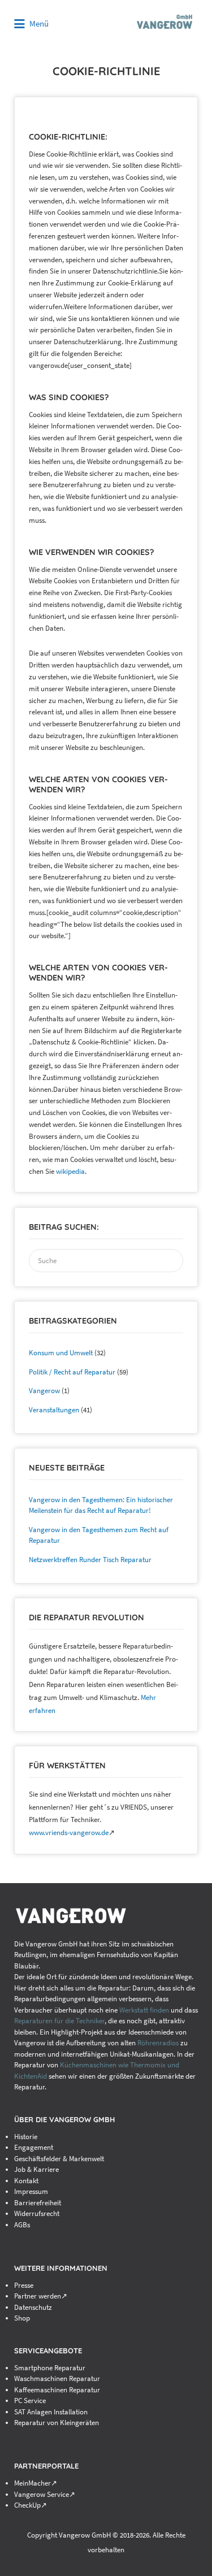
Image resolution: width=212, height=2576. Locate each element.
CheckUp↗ (31, 2505)
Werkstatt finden (144, 2010)
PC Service (30, 2401)
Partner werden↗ (41, 2296)
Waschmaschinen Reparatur (57, 2378)
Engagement (34, 2147)
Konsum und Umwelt (61, 1353)
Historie (26, 2137)
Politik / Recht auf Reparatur (72, 1372)
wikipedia (70, 1171)
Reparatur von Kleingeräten (57, 2423)
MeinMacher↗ (36, 2483)
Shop (22, 2318)
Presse (24, 2285)
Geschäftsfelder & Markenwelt (59, 2159)
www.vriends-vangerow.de (69, 1833)
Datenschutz (33, 2307)
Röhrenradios (158, 2043)
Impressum (31, 2191)
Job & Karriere (36, 2169)
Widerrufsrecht (37, 2213)
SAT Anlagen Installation (51, 2412)
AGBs (22, 2225)
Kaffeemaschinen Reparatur (57, 2390)
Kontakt (26, 2181)
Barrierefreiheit (38, 2203)
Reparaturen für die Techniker (59, 2021)
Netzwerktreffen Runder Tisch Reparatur (90, 1560)
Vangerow (44, 1391)
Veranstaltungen (54, 1410)
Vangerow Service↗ (45, 2494)
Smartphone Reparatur (50, 2368)
